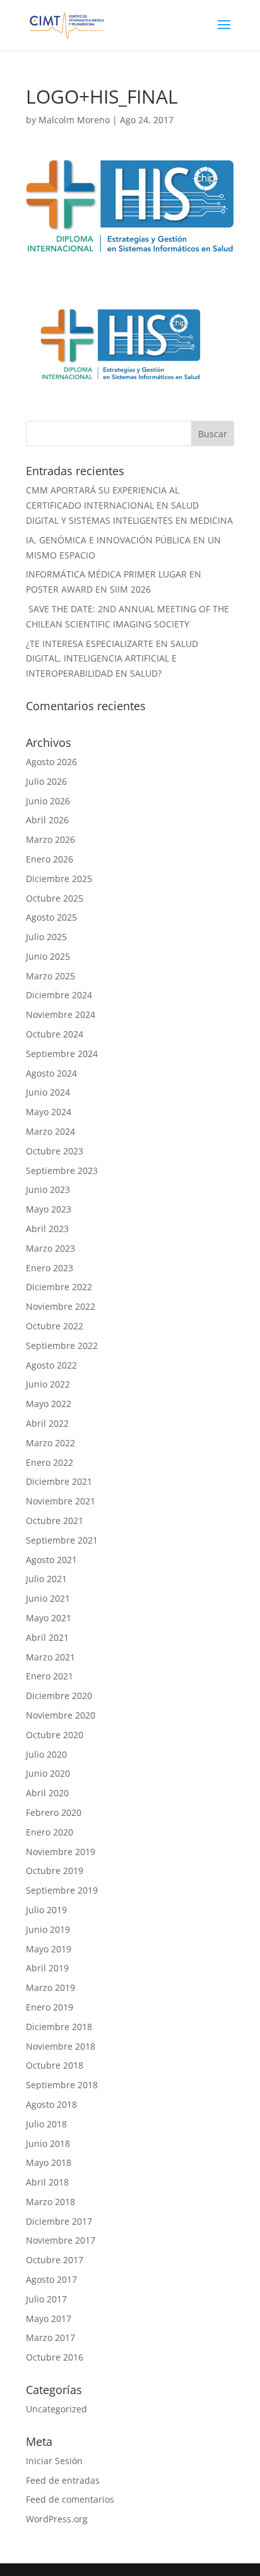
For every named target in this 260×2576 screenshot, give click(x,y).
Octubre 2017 (55, 2260)
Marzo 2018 (50, 2202)
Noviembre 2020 (61, 1715)
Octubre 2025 (55, 898)
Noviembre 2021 (61, 1501)
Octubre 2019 (55, 1871)
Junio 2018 (48, 2144)
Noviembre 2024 (61, 1014)
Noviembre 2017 (61, 2240)
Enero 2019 (50, 2007)
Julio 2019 (46, 1910)
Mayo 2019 (49, 1949)
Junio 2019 (48, 1929)
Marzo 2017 (50, 2337)
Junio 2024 (48, 1092)
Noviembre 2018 (61, 2046)
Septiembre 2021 (62, 1540)
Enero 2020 (50, 1832)
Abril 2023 (47, 1229)
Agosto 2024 (51, 1073)
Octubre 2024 (55, 1034)
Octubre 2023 (55, 1151)
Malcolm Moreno (74, 120)
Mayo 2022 (49, 1404)
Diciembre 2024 (59, 995)
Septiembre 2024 (62, 1054)
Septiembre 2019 (62, 1890)
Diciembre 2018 (59, 2027)
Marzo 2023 (50, 1248)
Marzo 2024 (50, 1131)
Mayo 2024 (49, 1112)
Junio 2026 (48, 801)
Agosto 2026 (51, 762)
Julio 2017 (46, 2299)
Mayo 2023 (49, 1209)
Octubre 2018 (55, 2065)
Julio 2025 (46, 937)
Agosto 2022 (51, 1365)
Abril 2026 (47, 820)
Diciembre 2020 (59, 1696)
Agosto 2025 (51, 917)
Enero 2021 (50, 1676)
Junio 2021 (48, 1598)
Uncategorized (56, 2409)
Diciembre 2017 (59, 2221)
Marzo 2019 (50, 1987)
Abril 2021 (47, 1637)
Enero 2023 (50, 1268)
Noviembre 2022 (61, 1306)
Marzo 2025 (50, 976)
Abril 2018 (47, 2182)
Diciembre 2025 (59, 879)
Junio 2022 (48, 1384)
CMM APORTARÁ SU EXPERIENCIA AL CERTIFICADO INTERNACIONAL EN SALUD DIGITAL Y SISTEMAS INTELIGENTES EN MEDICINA (129, 505)
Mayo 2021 (49, 1618)
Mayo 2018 (49, 2162)
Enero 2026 (50, 859)
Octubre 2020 (55, 1735)
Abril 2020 (47, 1793)
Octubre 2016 (55, 2357)
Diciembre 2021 (59, 1481)
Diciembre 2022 (59, 1287)
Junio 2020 (48, 1773)
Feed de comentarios (70, 2499)
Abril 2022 (47, 1423)
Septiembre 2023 (62, 1170)
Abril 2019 (47, 1968)
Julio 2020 (46, 1754)
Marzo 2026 (50, 839)
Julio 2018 (46, 2124)
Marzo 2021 (50, 1657)
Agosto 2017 (51, 2279)
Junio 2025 (48, 956)
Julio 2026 (46, 781)
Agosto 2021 (51, 1560)
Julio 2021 (46, 1579)
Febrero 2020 (54, 1812)
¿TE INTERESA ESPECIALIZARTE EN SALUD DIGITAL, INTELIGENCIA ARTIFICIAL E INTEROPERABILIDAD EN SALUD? (112, 659)
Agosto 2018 (51, 2104)
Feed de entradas (63, 2480)
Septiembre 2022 (62, 1345)
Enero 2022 (50, 1462)
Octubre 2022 (55, 1326)
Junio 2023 (48, 1189)
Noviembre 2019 (61, 1852)
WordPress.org (57, 2519)
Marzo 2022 (50, 1443)
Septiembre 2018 (62, 2085)
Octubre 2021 (55, 1521)
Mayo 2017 (49, 2319)
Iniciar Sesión (54, 2461)
